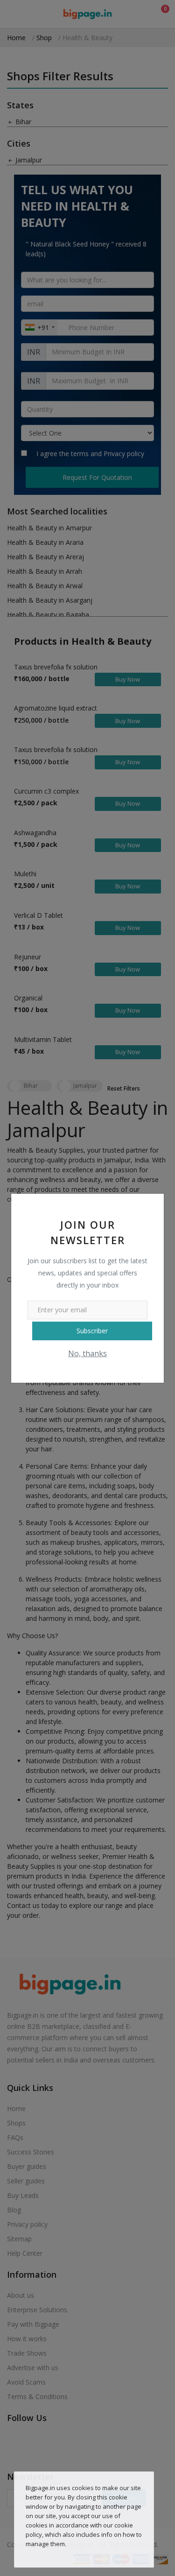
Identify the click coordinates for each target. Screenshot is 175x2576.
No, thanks (87, 1353)
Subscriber (92, 1331)
